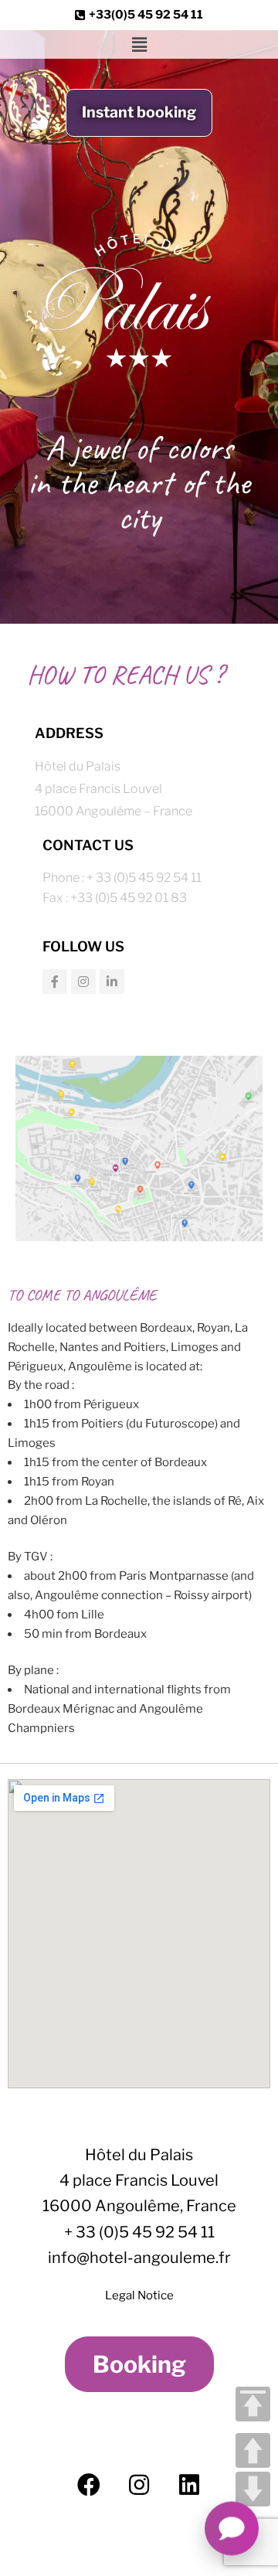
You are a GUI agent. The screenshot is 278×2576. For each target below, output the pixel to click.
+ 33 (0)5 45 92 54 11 (139, 2232)
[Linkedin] (112, 982)
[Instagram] (83, 982)
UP (253, 2450)
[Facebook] (55, 982)
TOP (253, 2404)
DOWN (253, 2489)
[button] (139, 44)
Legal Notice (139, 2295)
